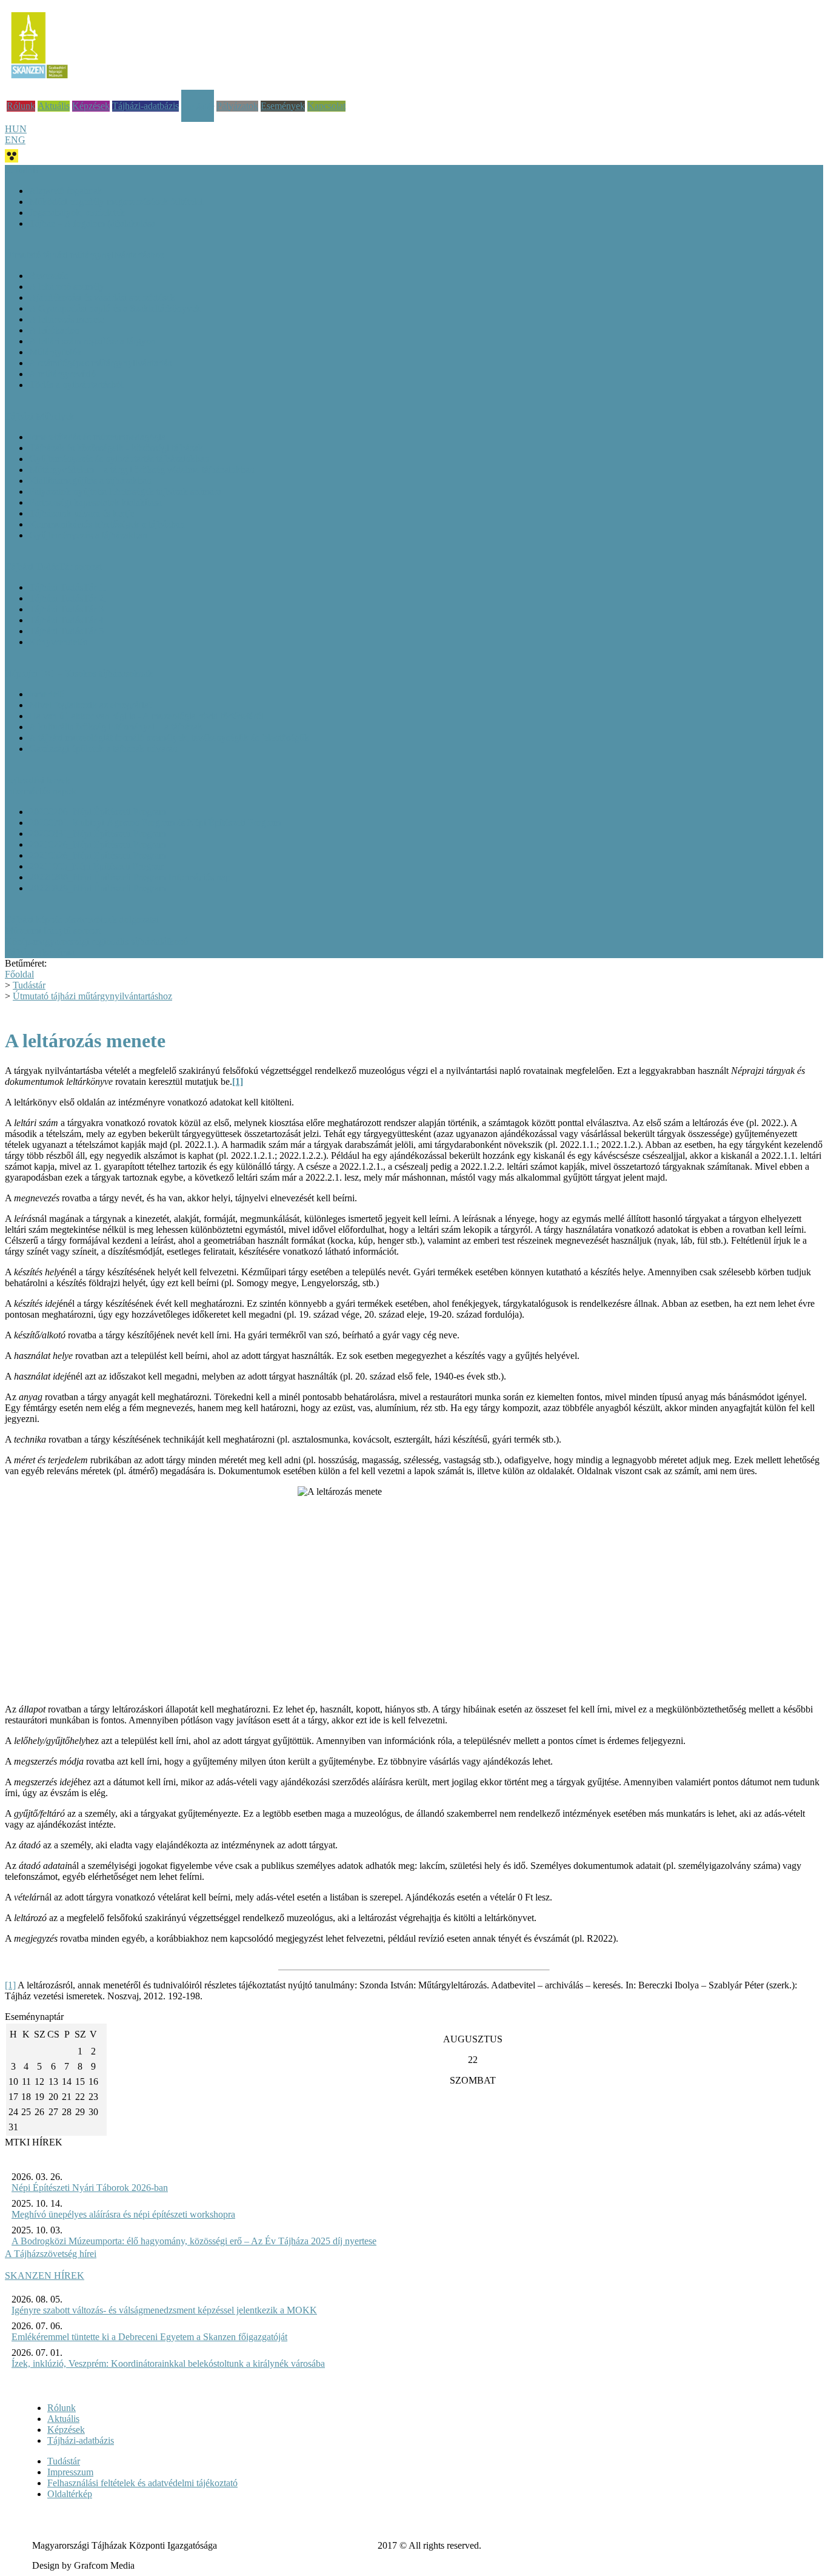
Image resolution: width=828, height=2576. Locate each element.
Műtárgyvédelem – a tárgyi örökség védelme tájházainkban (142, 470)
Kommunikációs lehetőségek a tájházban (107, 524)
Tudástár (198, 107)
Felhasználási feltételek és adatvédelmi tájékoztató (142, 2483)
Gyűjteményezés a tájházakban (88, 535)
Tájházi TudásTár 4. (68, 620)
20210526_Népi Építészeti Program (98, 855)
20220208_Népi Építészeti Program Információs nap (130, 877)
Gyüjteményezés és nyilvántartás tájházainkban (119, 459)
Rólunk (21, 106)
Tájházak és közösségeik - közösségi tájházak (116, 448)
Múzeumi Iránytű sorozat (53, 931)
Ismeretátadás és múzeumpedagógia (97, 437)
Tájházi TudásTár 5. (68, 631)
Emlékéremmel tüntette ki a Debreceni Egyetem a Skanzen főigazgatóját (149, 2337)
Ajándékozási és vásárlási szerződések (102, 297)
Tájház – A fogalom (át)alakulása (92, 223)
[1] (10, 1985)
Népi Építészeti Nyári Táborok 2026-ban (90, 2188)
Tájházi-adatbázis (145, 106)
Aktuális (54, 106)
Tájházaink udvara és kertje (82, 513)
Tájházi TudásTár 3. (68, 609)
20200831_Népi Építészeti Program (98, 834)
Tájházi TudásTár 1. (68, 587)
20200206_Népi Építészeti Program (98, 812)
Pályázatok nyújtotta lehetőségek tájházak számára (125, 491)
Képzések (91, 106)
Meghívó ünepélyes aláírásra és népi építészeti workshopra (123, 2214)
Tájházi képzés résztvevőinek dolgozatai (82, 920)
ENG (15, 140)
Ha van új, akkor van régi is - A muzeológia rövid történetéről (146, 716)
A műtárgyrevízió (62, 374)
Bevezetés (48, 276)
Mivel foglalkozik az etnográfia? (91, 705)
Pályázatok (237, 106)
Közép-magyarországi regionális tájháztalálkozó (96, 941)
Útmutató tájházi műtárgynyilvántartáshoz (92, 996)
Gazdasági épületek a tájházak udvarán (103, 749)
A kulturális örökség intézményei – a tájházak (116, 727)
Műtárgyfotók (55, 352)
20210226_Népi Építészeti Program (98, 844)
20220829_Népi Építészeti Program (98, 888)
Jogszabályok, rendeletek (77, 213)
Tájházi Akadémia (40, 952)
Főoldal (19, 974)
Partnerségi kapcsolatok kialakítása (95, 502)
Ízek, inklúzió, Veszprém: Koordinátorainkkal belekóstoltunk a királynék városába (168, 2363)
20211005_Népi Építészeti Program (97, 866)
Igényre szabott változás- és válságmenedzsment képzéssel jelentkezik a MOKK (164, 2310)
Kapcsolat (326, 106)
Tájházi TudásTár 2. (68, 598)
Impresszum (70, 2472)
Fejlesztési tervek (38, 780)
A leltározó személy (67, 287)
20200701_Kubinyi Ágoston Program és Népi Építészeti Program (155, 823)
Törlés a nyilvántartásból (76, 385)
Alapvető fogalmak (66, 191)
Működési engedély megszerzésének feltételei (116, 202)
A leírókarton (54, 330)
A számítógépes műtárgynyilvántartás (100, 363)
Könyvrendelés (58, 642)
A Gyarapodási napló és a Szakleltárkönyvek (115, 308)
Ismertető (47, 694)
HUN (16, 129)
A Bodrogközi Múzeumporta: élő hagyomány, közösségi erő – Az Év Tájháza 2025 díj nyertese (194, 2241)
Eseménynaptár (39, 2017)
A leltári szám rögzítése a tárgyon (92, 341)
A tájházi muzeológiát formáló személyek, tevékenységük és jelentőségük (169, 738)
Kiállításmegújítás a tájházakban (90, 481)
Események (283, 106)
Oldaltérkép (70, 2494)
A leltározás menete (66, 319)
